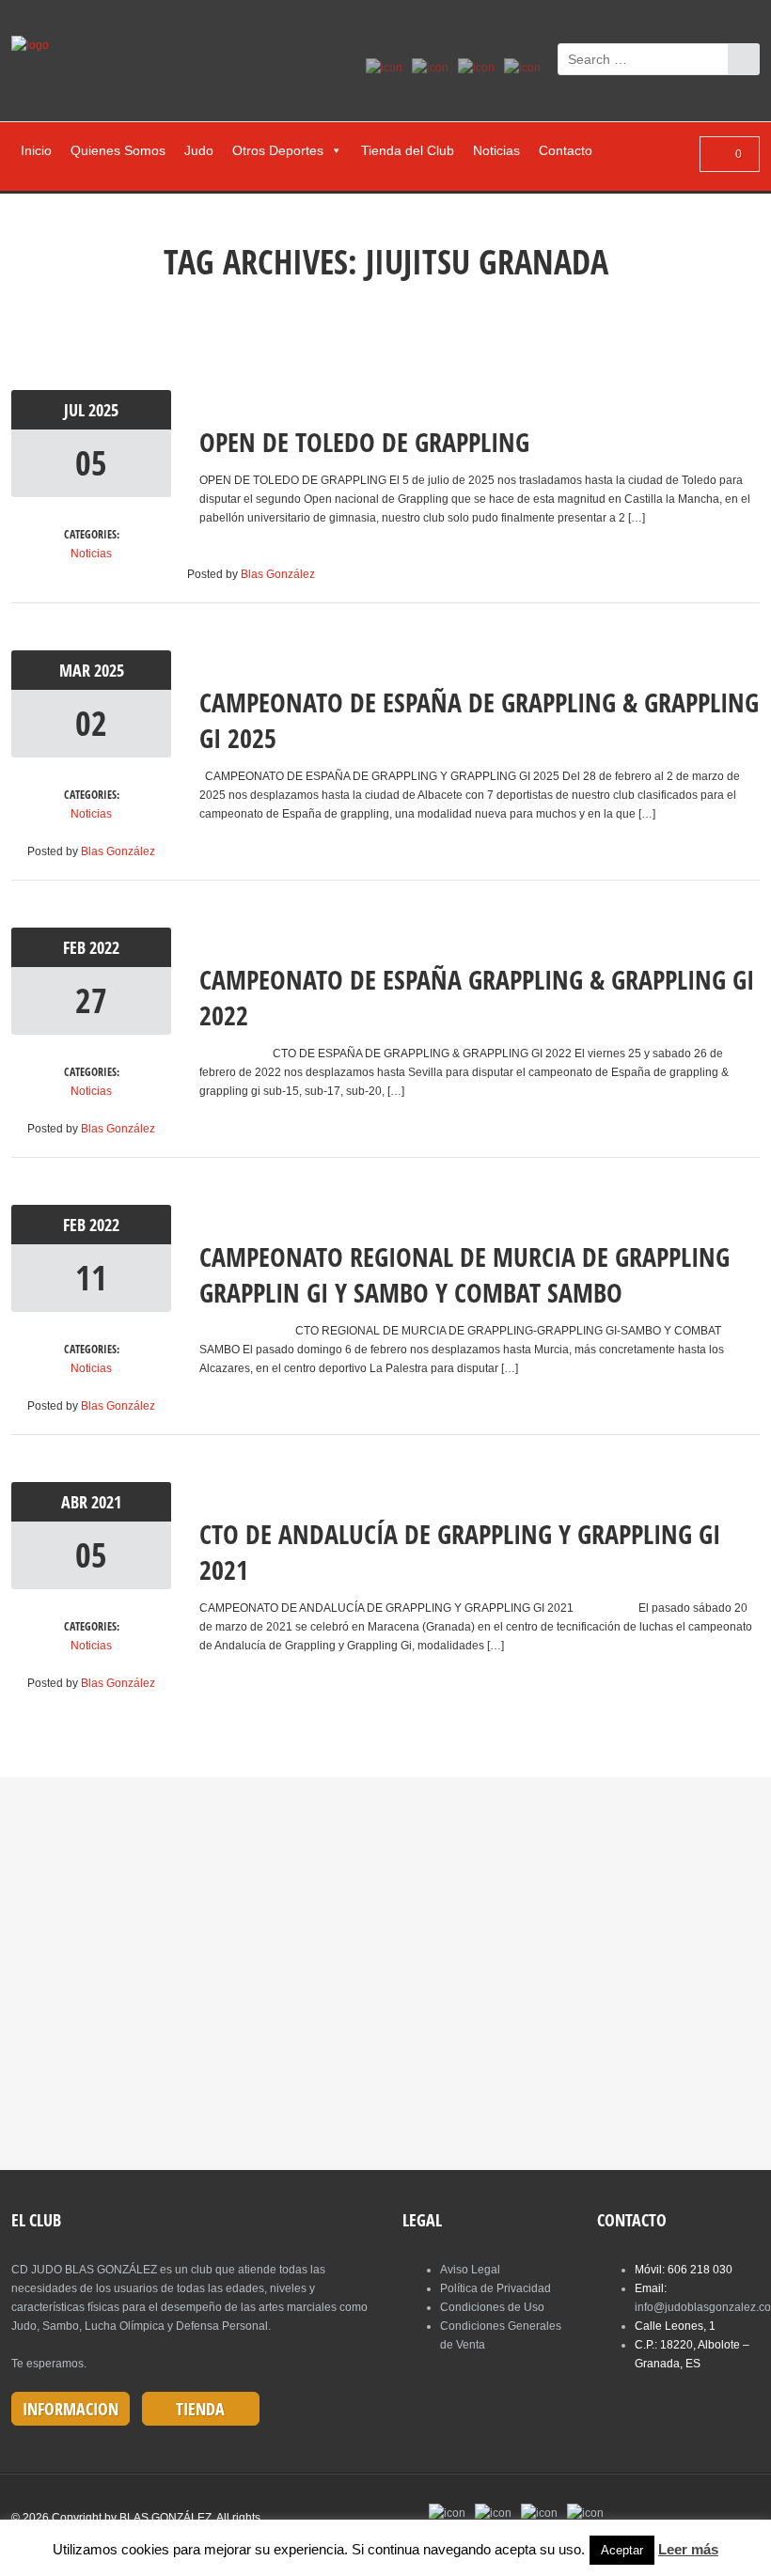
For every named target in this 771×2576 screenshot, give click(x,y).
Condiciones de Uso (492, 2307)
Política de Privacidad (496, 2288)
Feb (76, 947)
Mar (77, 670)
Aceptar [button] (622, 2550)
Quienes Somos (118, 150)
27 (91, 1000)
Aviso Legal (470, 2270)
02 (91, 723)
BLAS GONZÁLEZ (165, 2518)
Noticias (496, 150)
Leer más (688, 2549)
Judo (199, 150)
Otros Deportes (278, 150)
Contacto (566, 150)
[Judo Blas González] (37, 45)
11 (91, 1278)
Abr (76, 1502)
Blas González (278, 574)
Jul (76, 410)
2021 (106, 1502)
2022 (104, 947)
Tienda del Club (408, 150)
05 (91, 463)
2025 (103, 410)
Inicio (36, 150)
